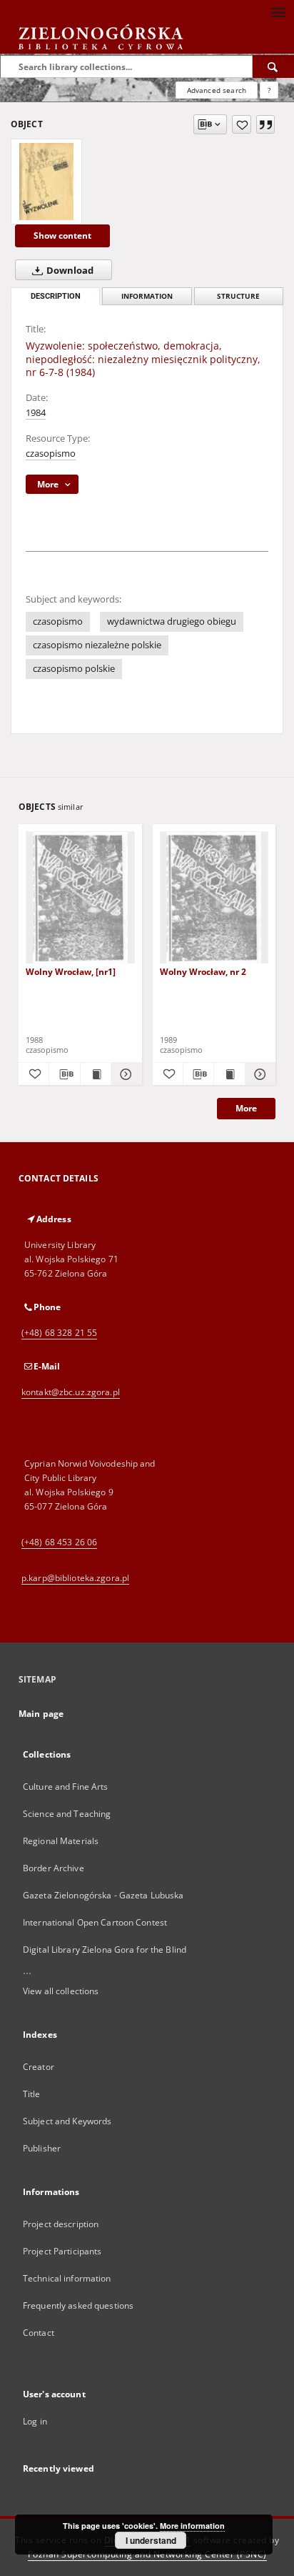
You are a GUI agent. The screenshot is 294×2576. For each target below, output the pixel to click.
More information (192, 2526)
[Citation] (265, 124)
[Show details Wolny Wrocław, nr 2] (258, 1074)
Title (32, 2094)
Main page (41, 1714)
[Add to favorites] (242, 124)
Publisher (42, 2148)
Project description (61, 2224)
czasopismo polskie (74, 669)
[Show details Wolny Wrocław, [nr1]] (124, 1074)
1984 (36, 413)
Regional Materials (61, 1841)
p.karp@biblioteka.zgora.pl (75, 1578)
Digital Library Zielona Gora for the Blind (105, 1950)
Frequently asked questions (78, 2305)
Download (69, 271)
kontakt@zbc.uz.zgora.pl (71, 1392)
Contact (39, 2333)
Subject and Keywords (67, 2121)
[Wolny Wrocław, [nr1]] (80, 898)
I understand (151, 2540)
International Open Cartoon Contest (95, 1922)
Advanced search (217, 90)
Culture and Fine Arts (66, 1787)
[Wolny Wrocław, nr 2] (214, 898)
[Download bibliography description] (64, 1074)
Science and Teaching (67, 1814)
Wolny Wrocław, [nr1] (71, 972)
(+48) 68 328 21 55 (59, 1333)
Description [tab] (56, 296)
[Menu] (278, 11)
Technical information (67, 2278)
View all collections (61, 1991)
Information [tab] (147, 296)
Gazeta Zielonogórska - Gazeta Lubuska (103, 1895)
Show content (62, 236)
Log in (35, 2421)
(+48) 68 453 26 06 (59, 1542)
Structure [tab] (238, 296)
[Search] (273, 66)
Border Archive (54, 1868)
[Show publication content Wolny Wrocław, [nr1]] (96, 1074)
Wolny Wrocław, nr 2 (203, 972)
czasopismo (51, 454)
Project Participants (62, 2251)
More (246, 1108)
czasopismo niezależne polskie (97, 645)
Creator (39, 2067)
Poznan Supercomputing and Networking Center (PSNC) (147, 2554)
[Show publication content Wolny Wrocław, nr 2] (229, 1074)
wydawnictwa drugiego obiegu (172, 621)
